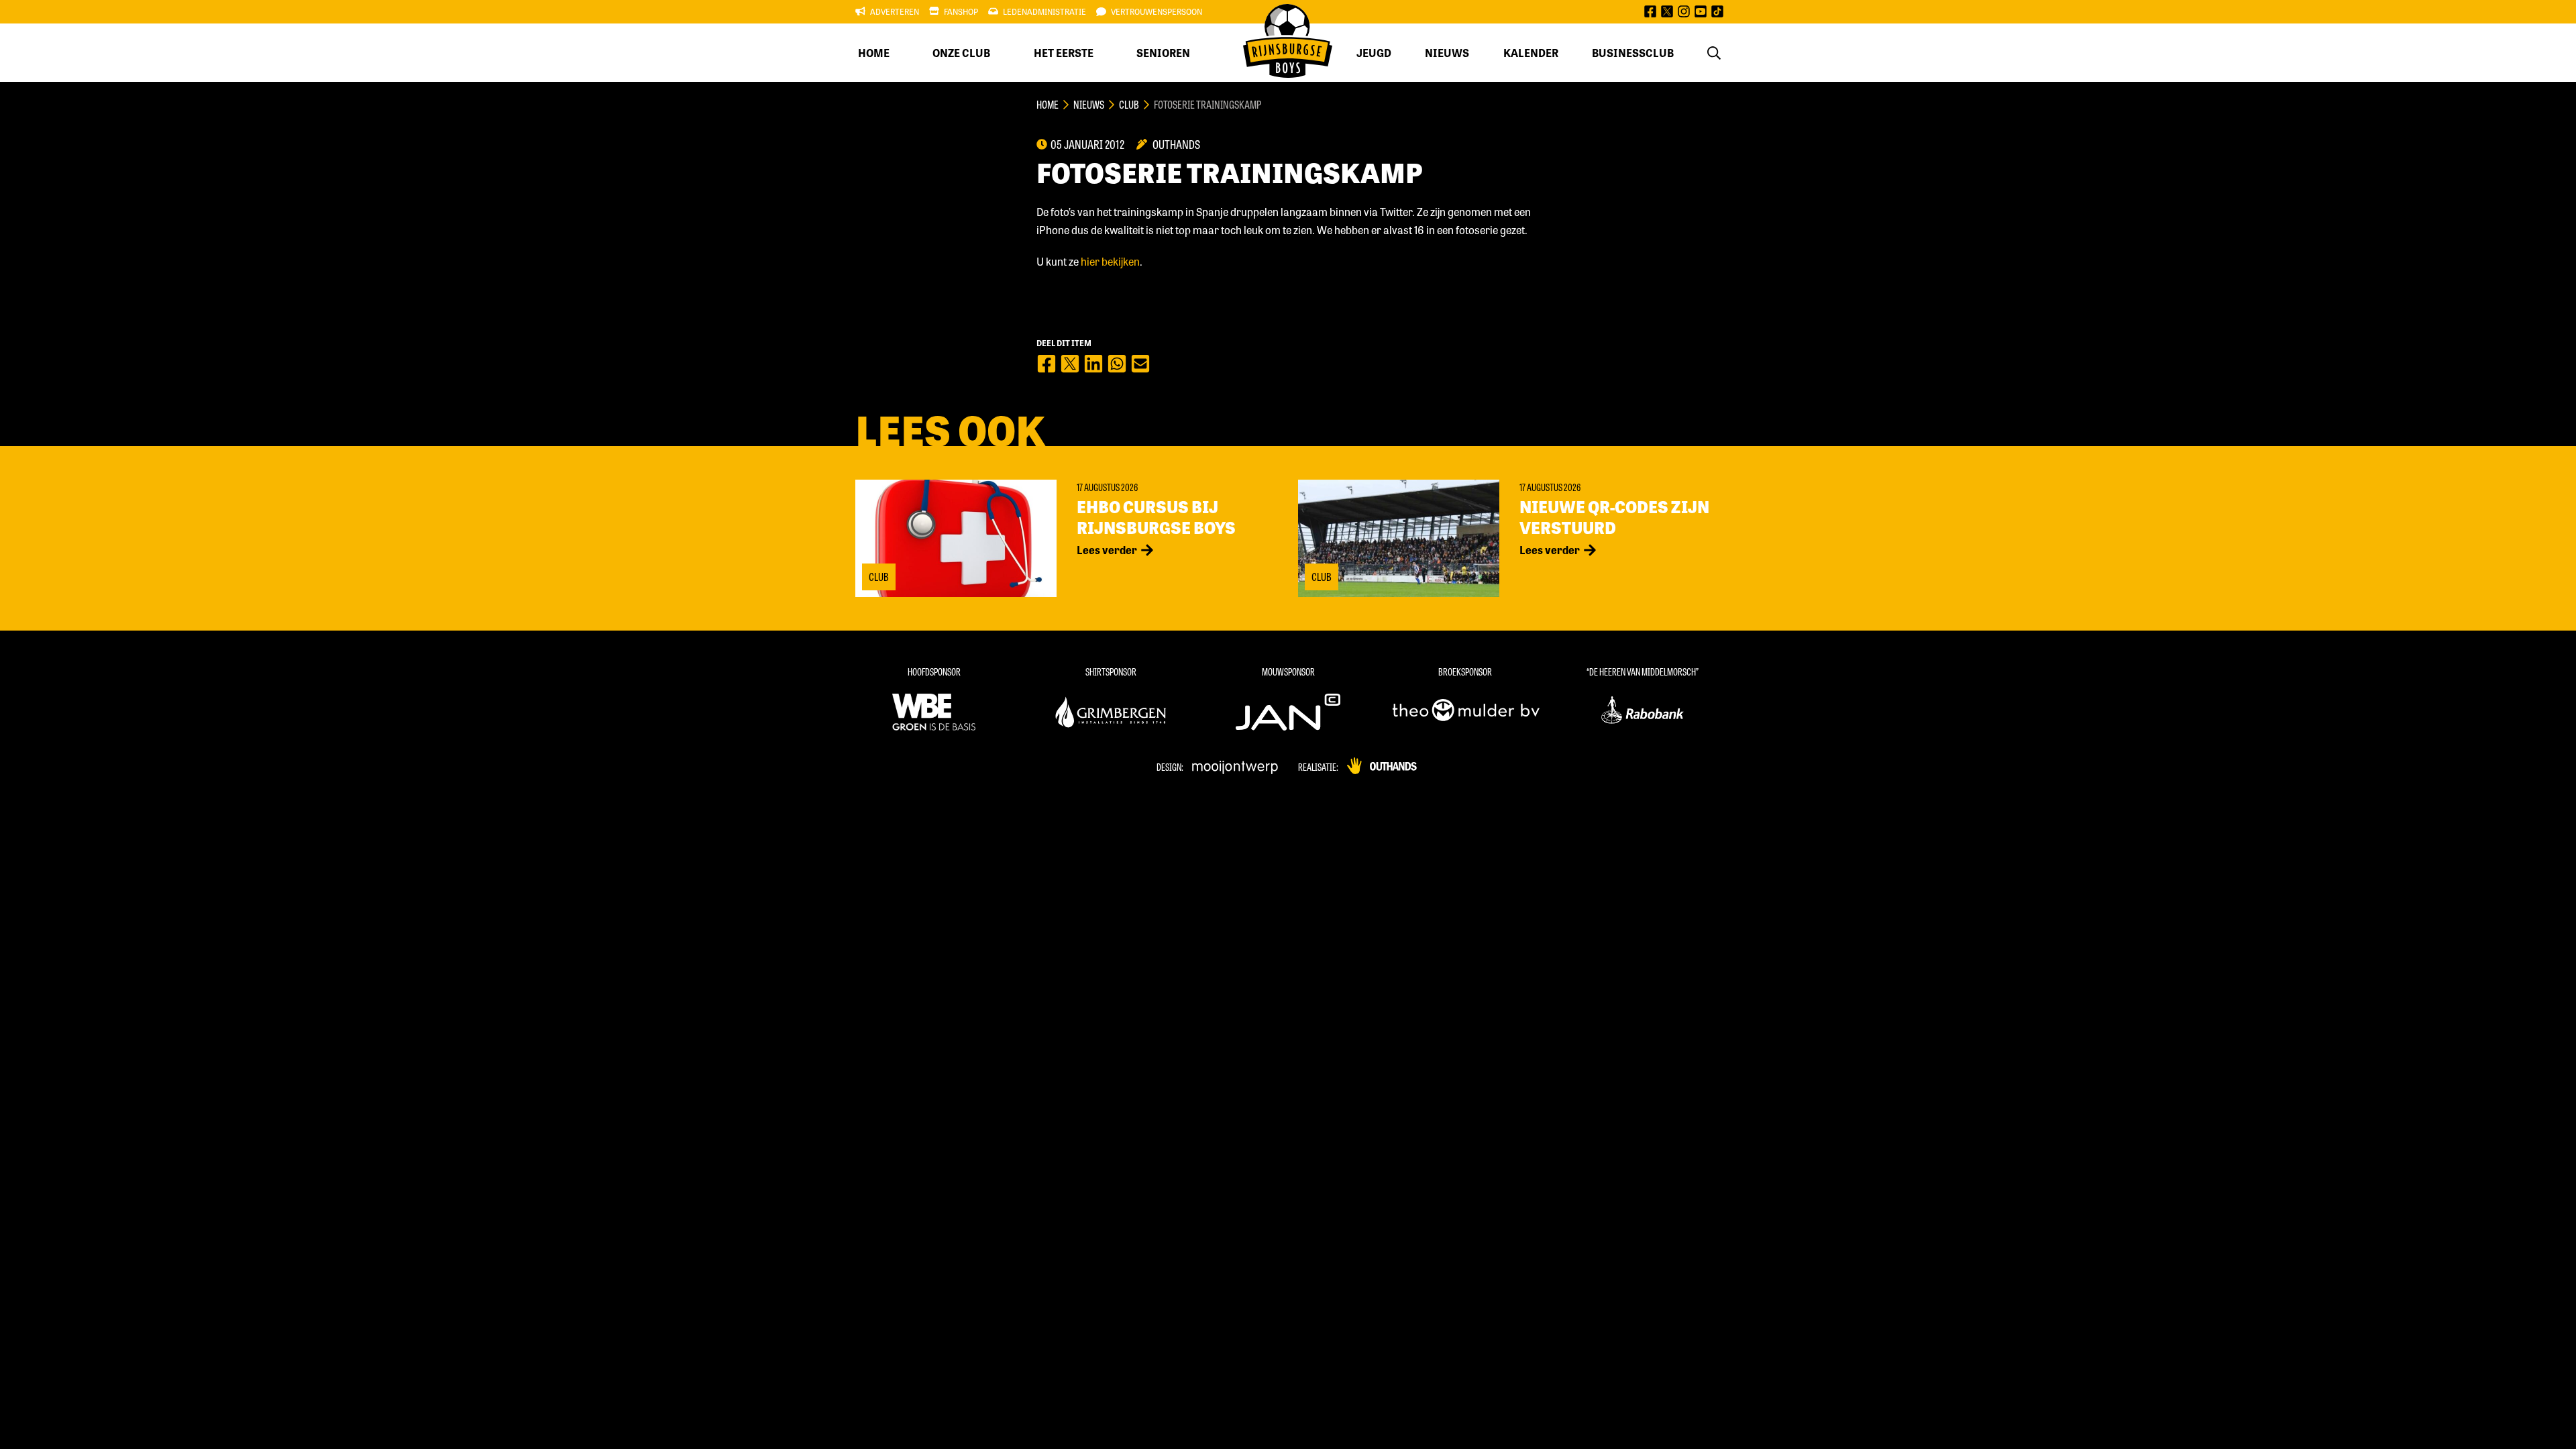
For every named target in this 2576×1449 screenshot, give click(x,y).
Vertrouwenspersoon (1157, 11)
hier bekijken (1110, 261)
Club (1129, 104)
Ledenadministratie (1044, 11)
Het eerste (1064, 53)
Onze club (961, 53)
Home (874, 53)
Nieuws (1447, 53)
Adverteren (895, 11)
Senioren (1163, 53)
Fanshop (961, 11)
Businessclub (1633, 53)
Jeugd (1374, 53)
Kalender (1531, 53)
